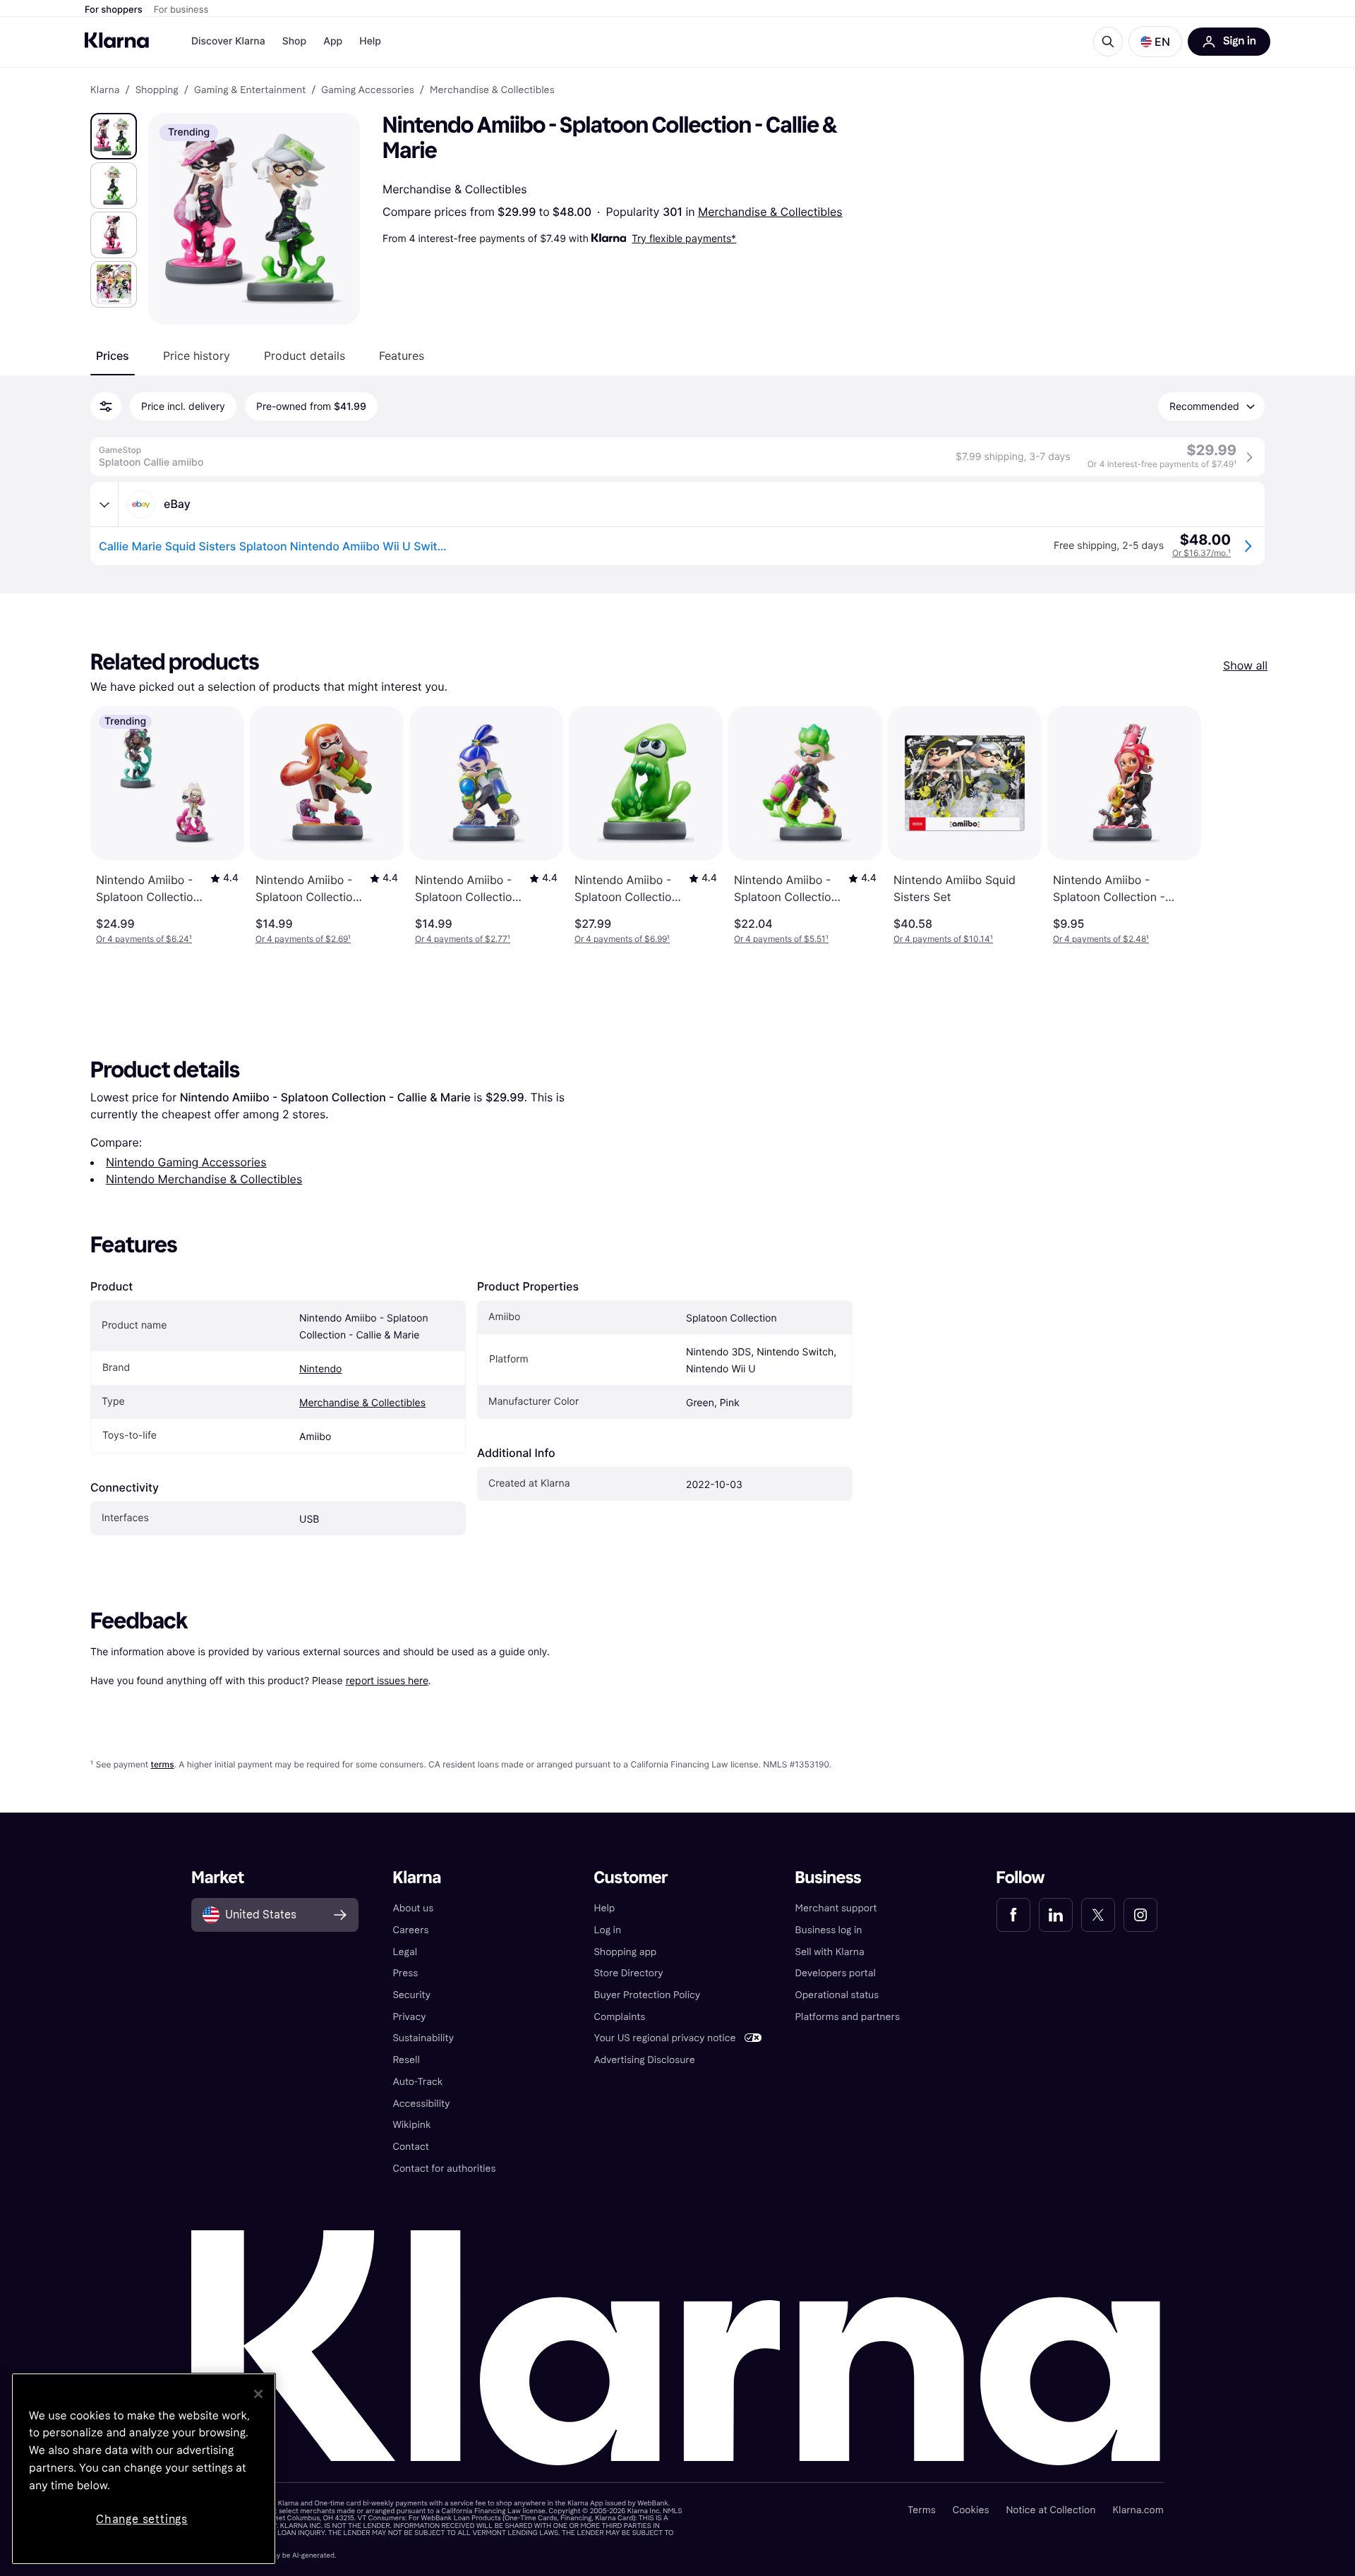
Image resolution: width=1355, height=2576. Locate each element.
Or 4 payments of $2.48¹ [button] (1101, 939)
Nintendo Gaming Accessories (186, 1162)
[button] (1155, 42)
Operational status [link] (837, 1995)
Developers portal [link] (836, 1973)
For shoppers (114, 10)
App (333, 41)
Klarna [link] (105, 90)
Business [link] (829, 1878)
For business (181, 10)
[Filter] (106, 406)
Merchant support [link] (836, 1908)
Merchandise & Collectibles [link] (492, 90)
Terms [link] (922, 2510)
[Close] (258, 2394)
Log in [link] (607, 1930)
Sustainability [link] (423, 2038)
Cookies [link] (971, 2510)
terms (162, 1764)
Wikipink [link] (411, 2125)
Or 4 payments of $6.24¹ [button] (144, 939)
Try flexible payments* (684, 238)
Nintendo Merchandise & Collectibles (204, 1179)
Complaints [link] (619, 2017)
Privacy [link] (409, 2017)
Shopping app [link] (625, 1952)
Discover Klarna (228, 41)
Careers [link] (410, 1930)
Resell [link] (406, 2060)
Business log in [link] (829, 1930)
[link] (1013, 1915)
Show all (1245, 665)
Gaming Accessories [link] (367, 90)
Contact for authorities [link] (444, 2169)
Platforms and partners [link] (848, 2017)
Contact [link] (410, 2147)
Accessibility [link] (421, 2104)
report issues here (387, 1680)
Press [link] (405, 1973)
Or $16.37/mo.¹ (1202, 553)
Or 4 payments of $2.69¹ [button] (303, 939)
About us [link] (413, 1908)
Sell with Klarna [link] (830, 1952)
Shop (295, 41)
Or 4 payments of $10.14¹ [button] (943, 939)
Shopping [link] (157, 90)
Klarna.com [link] (1138, 2510)
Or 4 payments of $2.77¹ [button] (463, 939)
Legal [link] (405, 1952)
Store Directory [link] (628, 1973)
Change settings (142, 2519)
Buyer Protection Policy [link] (647, 1995)
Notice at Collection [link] (1050, 2510)
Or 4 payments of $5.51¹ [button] (781, 939)
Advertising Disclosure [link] (644, 2060)
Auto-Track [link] (417, 2082)
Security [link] (411, 1995)
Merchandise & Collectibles (770, 212)
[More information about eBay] (104, 504)
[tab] (113, 356)
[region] (144, 2469)
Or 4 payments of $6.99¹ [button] (622, 939)
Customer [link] (631, 1878)
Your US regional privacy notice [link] (664, 2038)
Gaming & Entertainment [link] (250, 90)
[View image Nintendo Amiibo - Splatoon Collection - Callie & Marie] (114, 136)
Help (370, 41)
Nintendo (320, 1369)
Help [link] (604, 1908)
